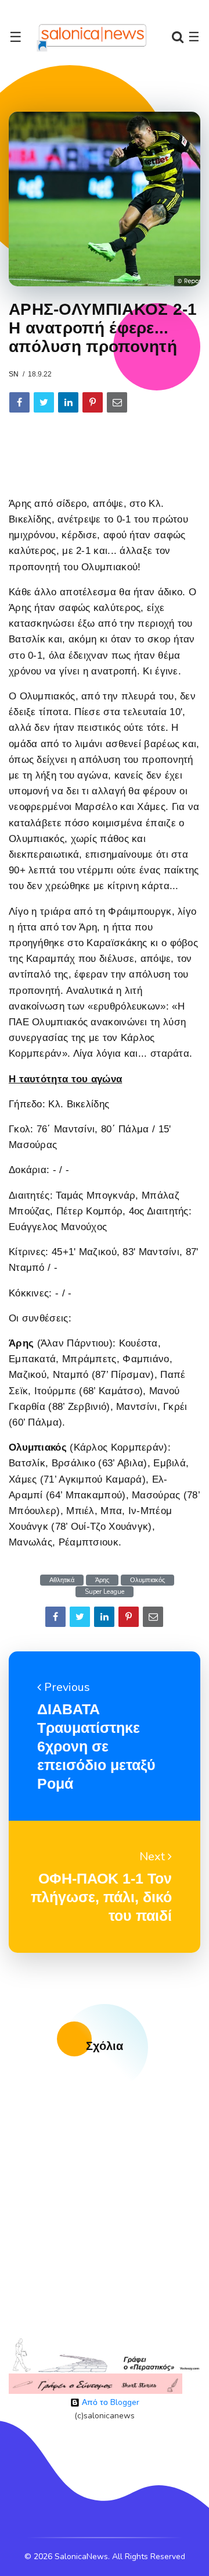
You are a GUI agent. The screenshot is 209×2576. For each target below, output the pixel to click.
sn (14, 374)
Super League (105, 1592)
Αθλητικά (62, 1580)
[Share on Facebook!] (19, 402)
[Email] (117, 402)
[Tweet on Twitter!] (44, 402)
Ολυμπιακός (147, 1580)
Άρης (102, 1580)
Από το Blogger (109, 2402)
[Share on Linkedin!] (68, 402)
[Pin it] (93, 402)
